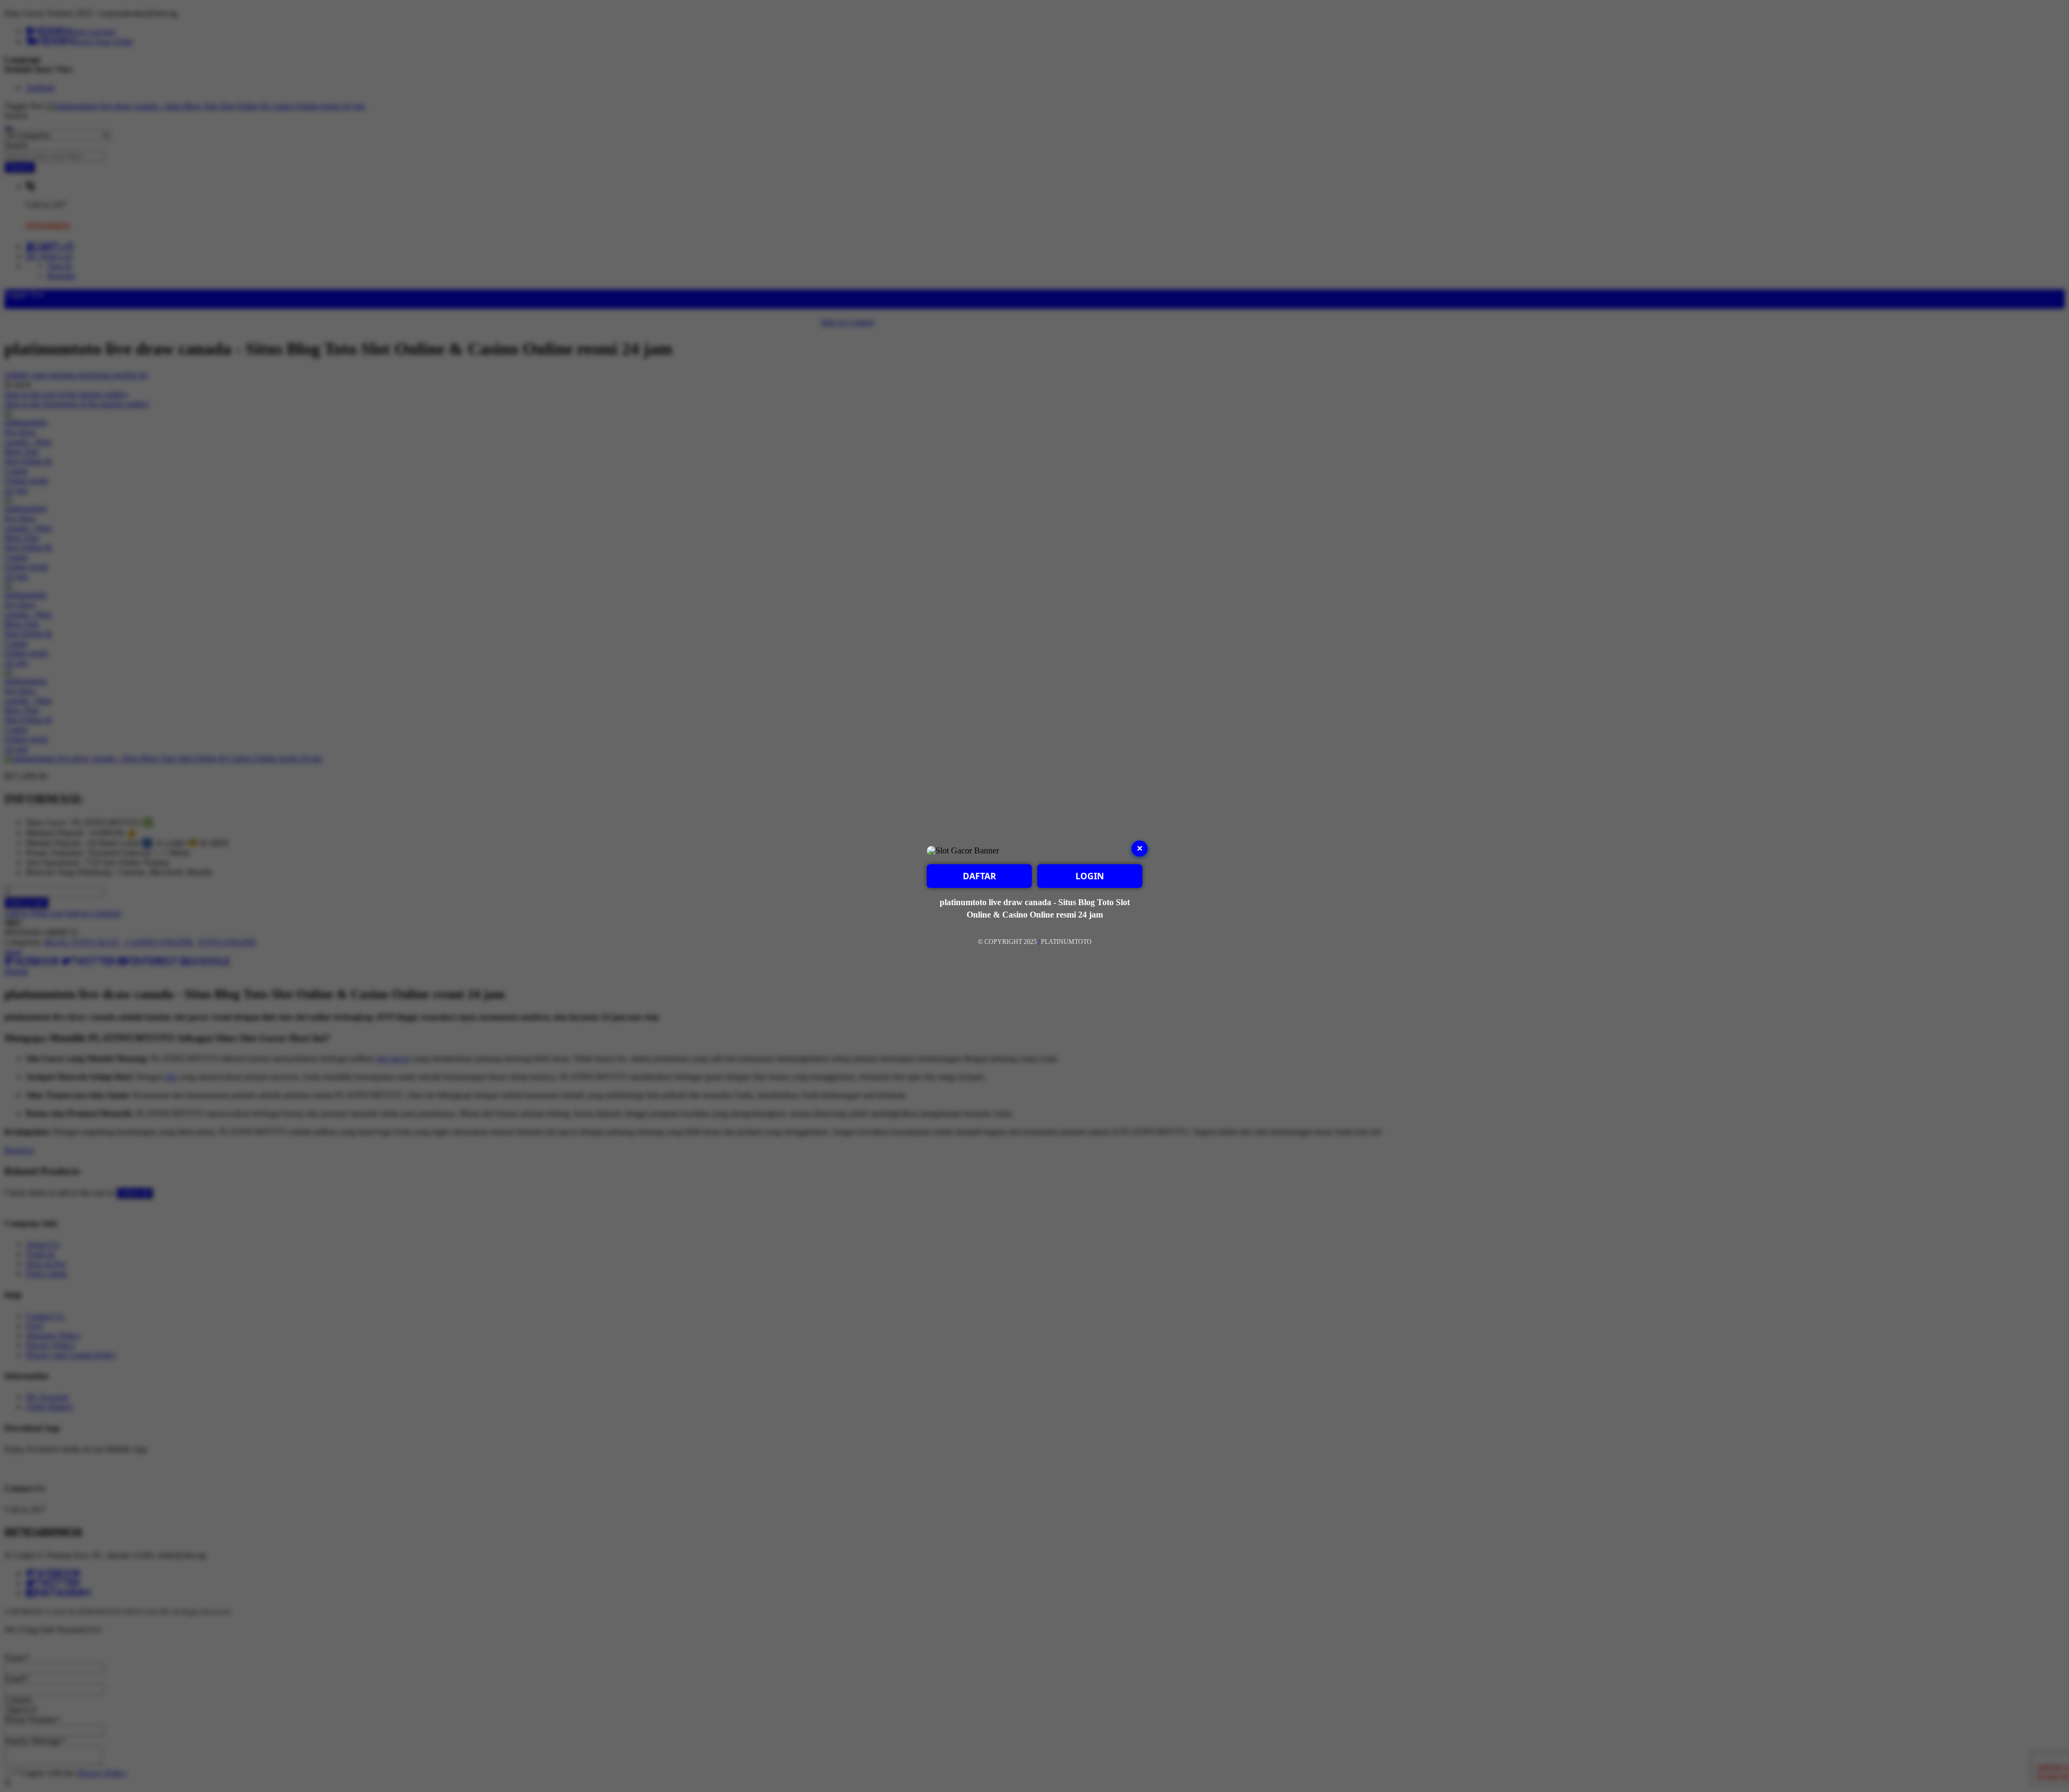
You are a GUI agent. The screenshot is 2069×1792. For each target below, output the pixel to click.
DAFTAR (980, 876)
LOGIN (1090, 876)
